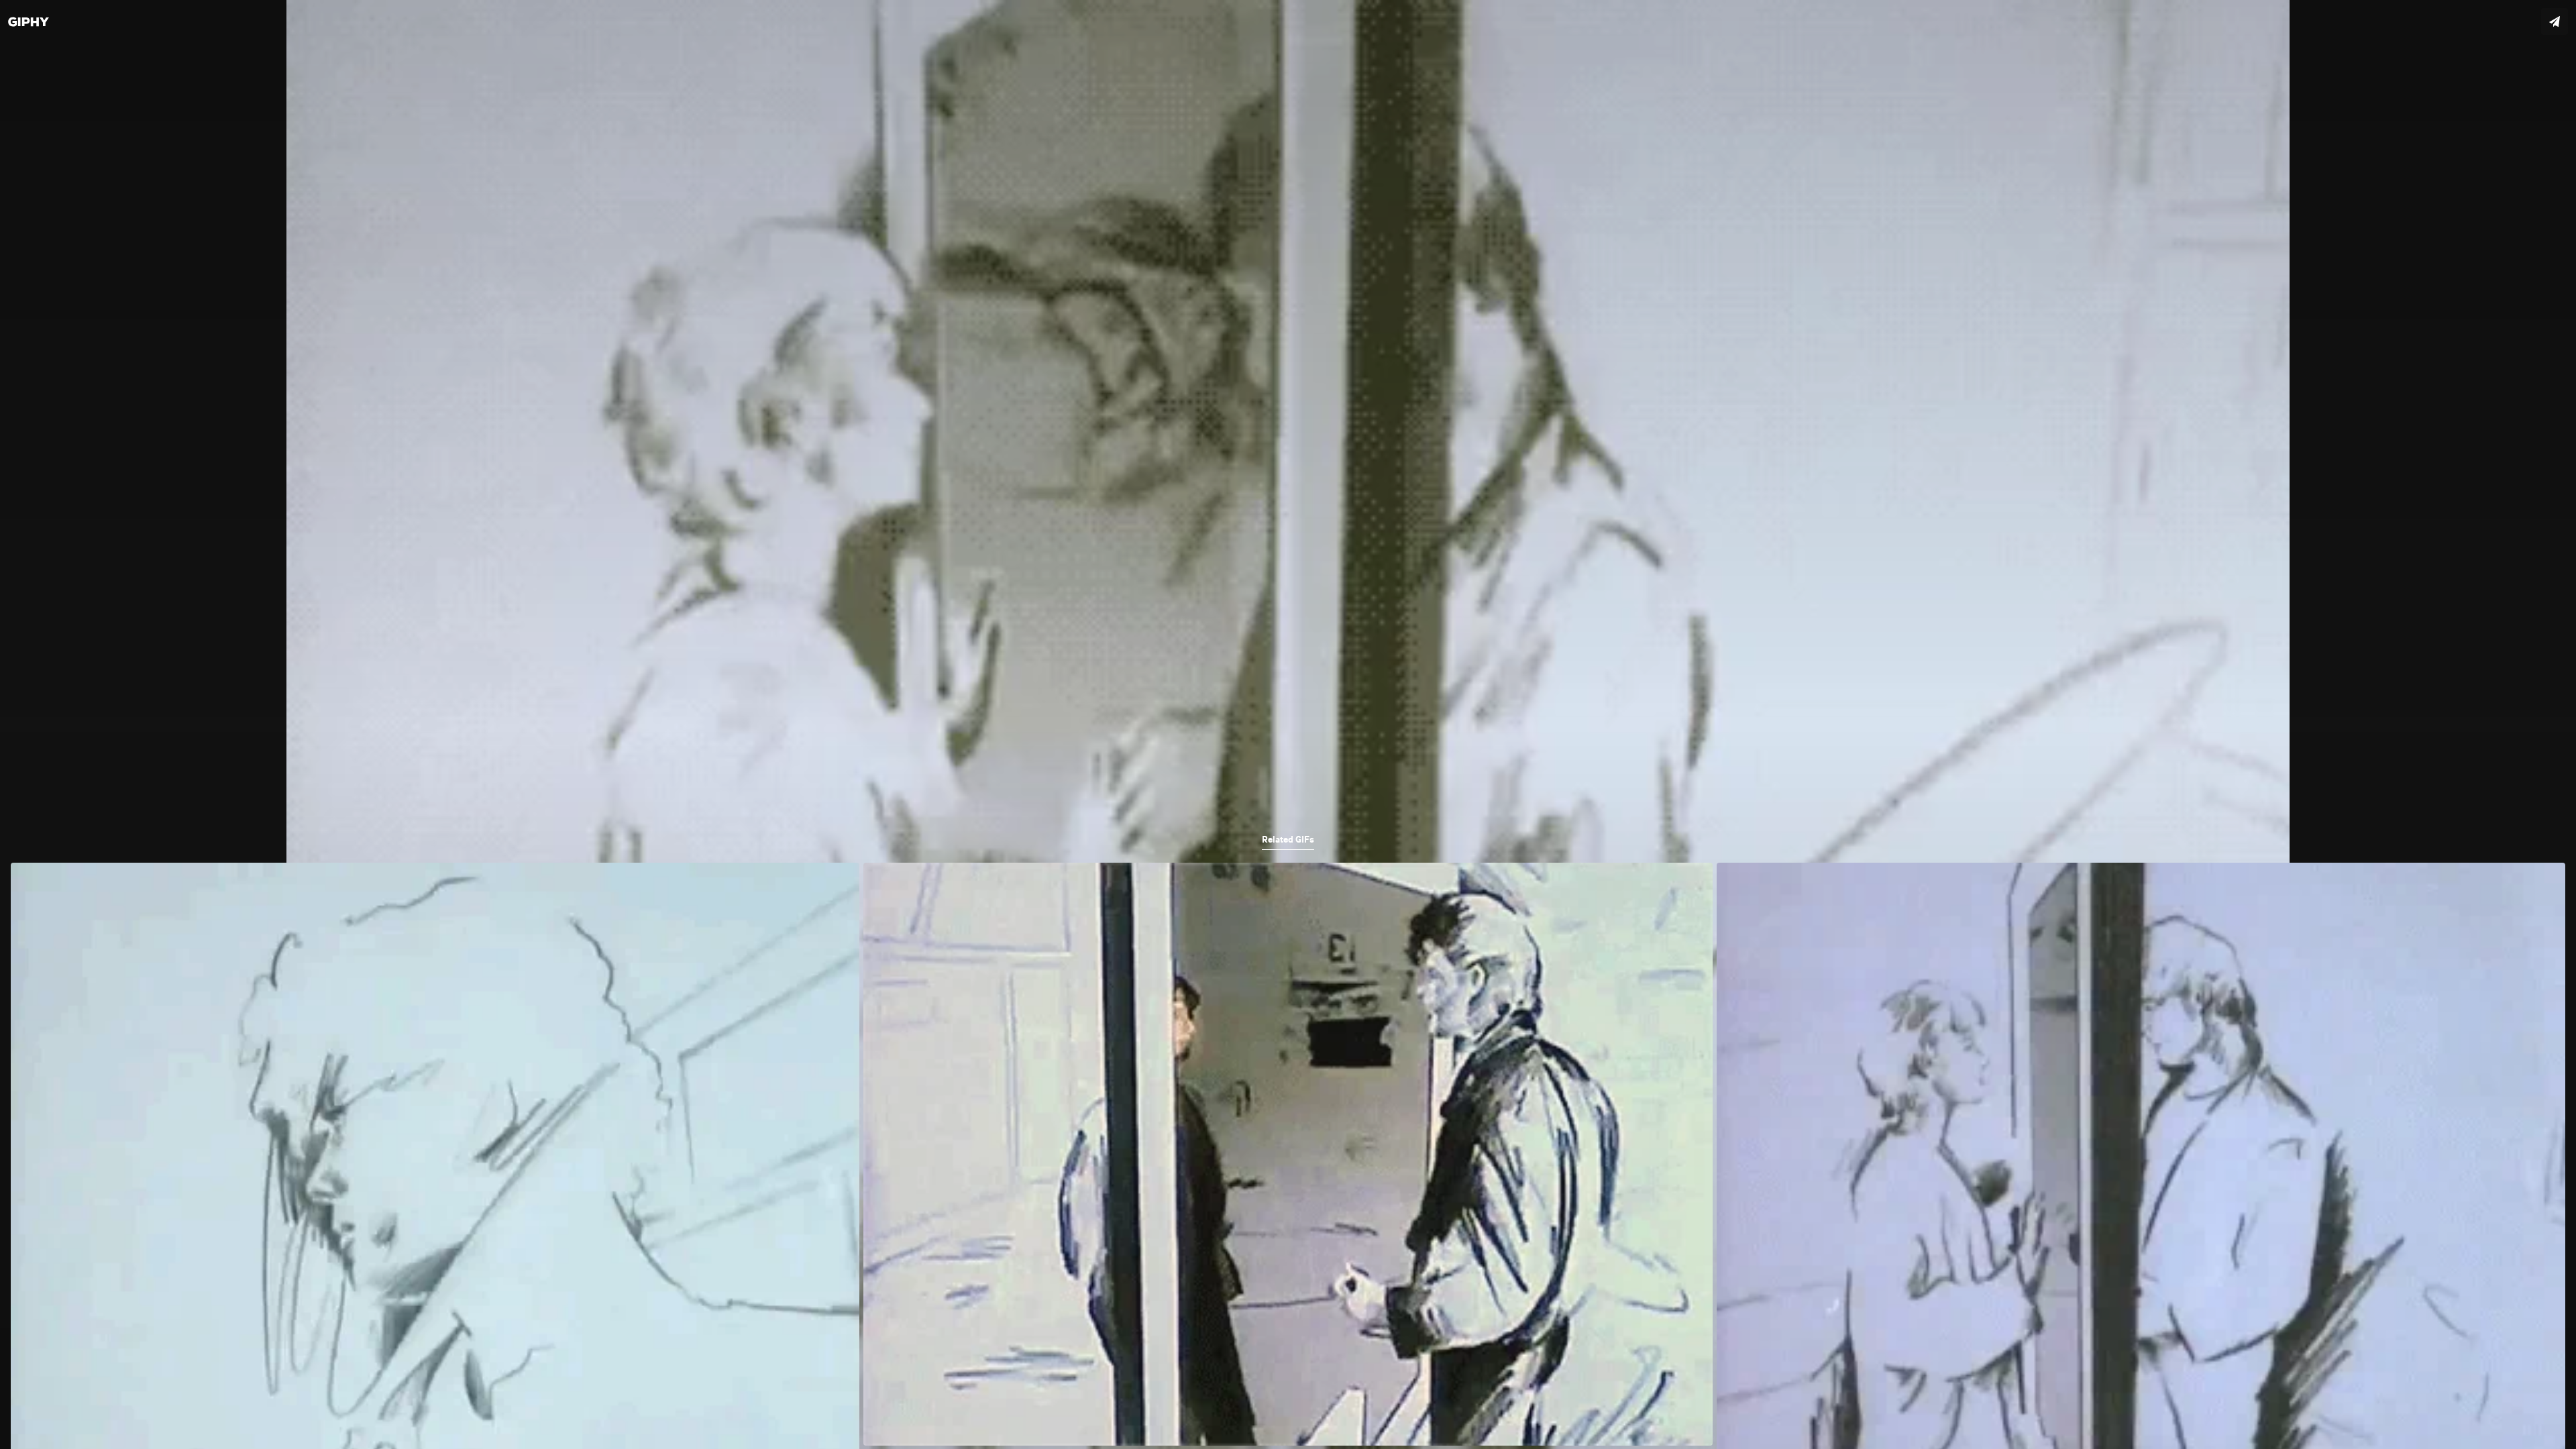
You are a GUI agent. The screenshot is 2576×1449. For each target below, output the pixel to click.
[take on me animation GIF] (1288, 724)
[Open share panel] (2555, 21)
